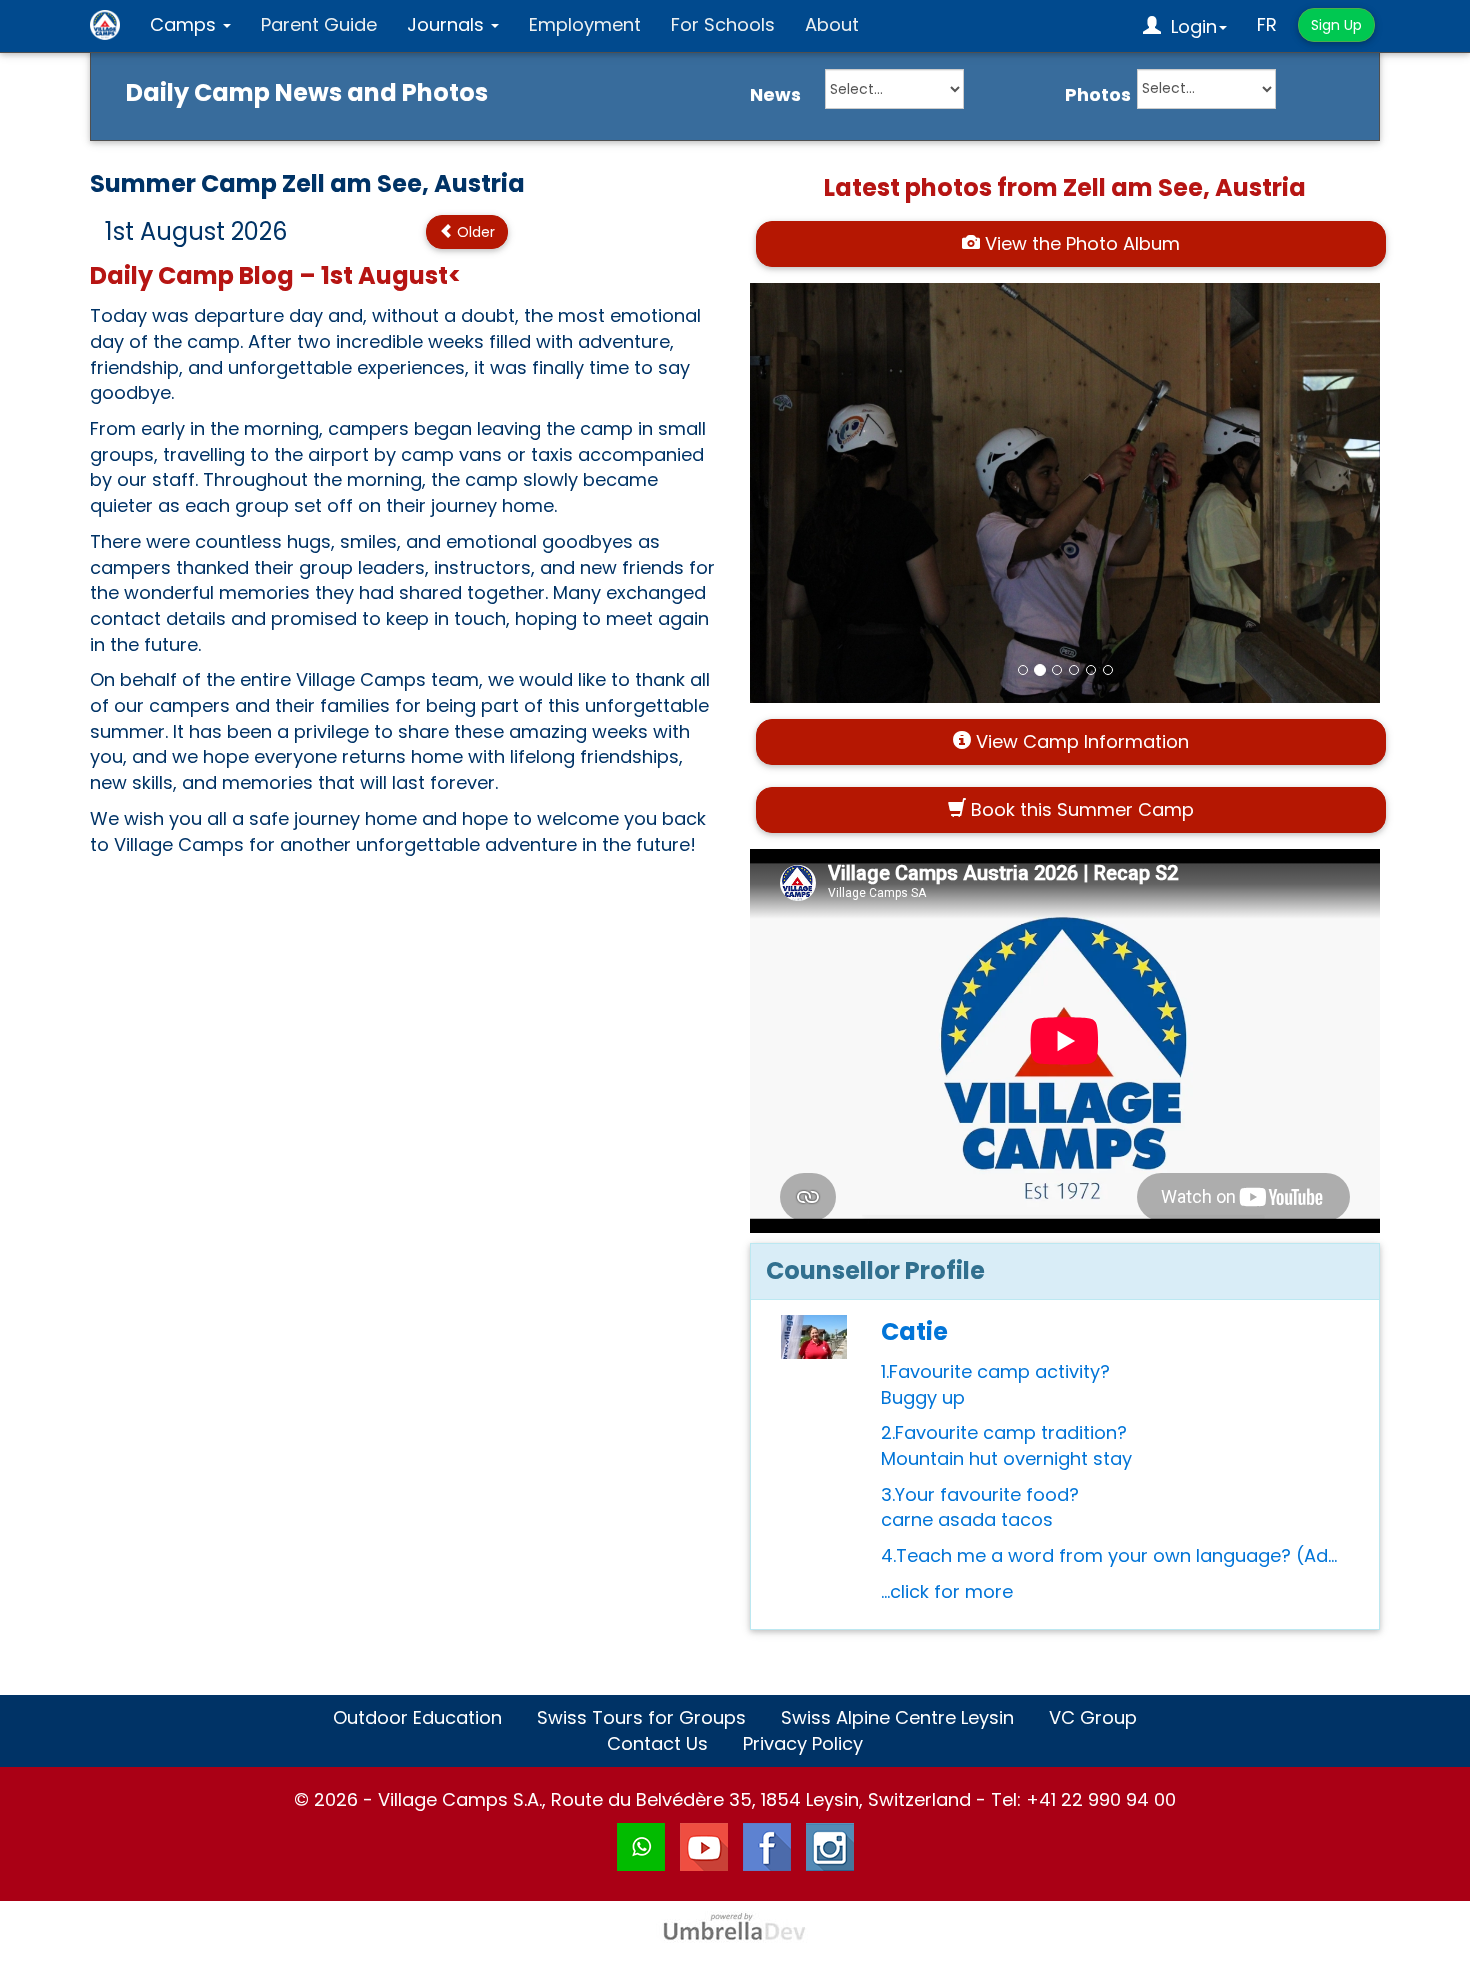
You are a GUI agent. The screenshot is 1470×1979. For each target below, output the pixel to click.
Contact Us (657, 1743)
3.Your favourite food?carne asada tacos (980, 1507)
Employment (585, 24)
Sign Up (1336, 25)
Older (474, 232)
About (832, 24)
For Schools (723, 24)
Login (1189, 26)
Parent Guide (319, 24)
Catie (914, 1331)
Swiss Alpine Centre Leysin (897, 1717)
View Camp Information (1080, 741)
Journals (448, 24)
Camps (185, 24)
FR (1267, 24)
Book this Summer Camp (1080, 809)
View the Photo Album (1080, 243)
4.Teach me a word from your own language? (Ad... (1109, 1555)
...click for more (947, 1591)
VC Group (1093, 1717)
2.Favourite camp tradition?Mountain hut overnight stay (1006, 1445)
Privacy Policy (803, 1743)
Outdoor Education (417, 1717)
